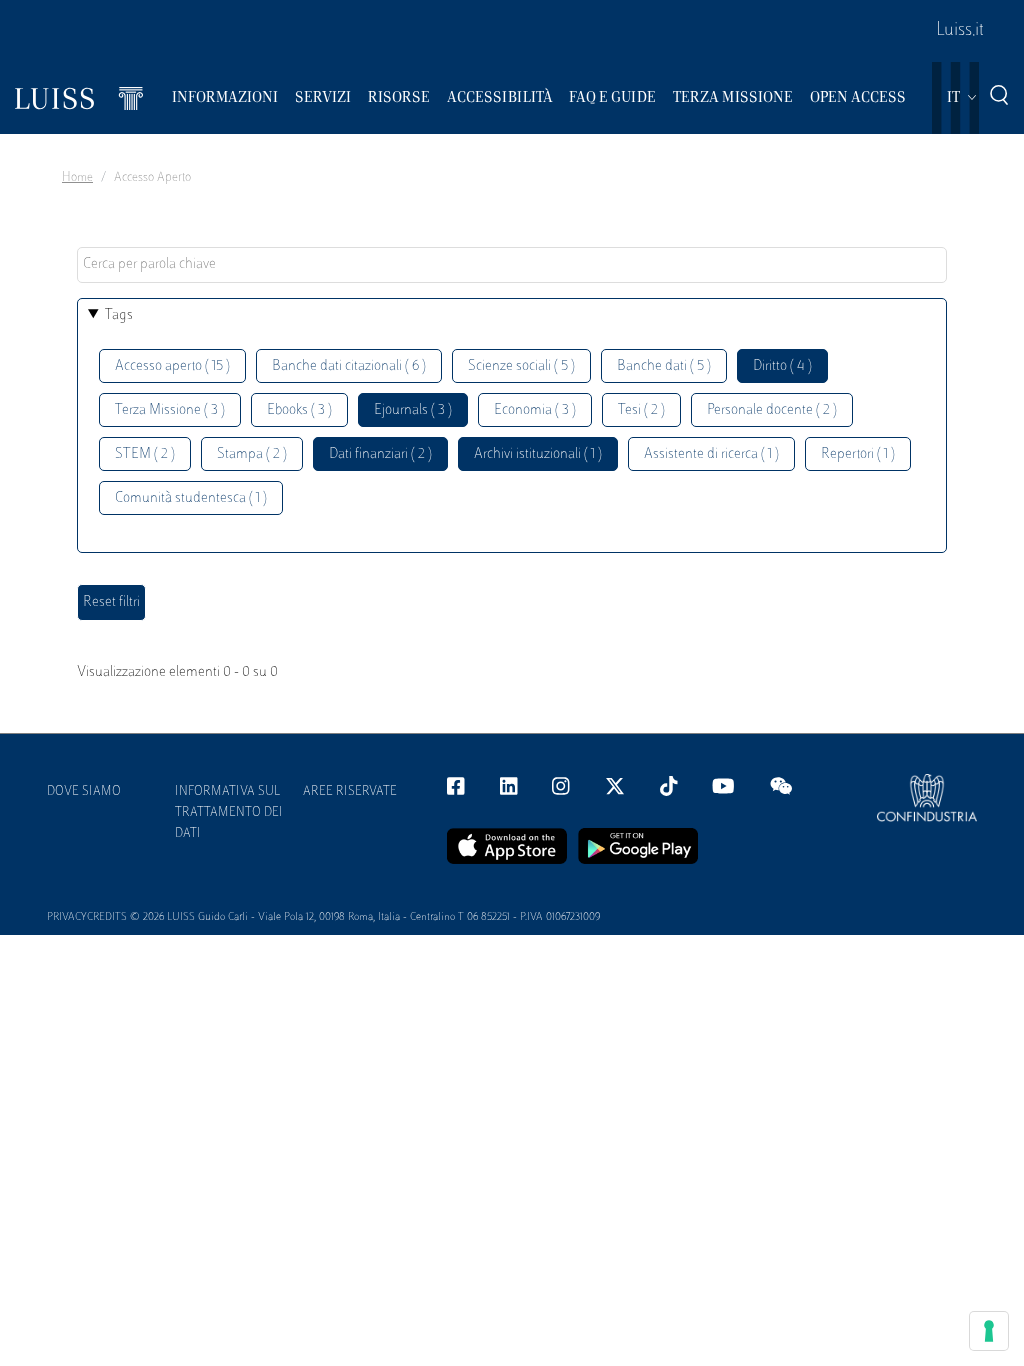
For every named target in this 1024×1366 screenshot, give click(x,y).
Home (77, 178)
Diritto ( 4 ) (782, 366)
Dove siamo (84, 792)
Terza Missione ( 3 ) (170, 410)
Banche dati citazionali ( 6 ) (349, 366)
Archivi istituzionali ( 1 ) (538, 454)
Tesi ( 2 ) (641, 410)
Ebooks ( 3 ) (299, 410)
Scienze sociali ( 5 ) (521, 366)
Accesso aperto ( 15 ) (172, 366)
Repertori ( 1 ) (858, 454)
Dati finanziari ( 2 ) (380, 454)
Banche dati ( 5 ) (664, 366)
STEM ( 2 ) (145, 454)
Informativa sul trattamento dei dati (229, 813)
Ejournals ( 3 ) (413, 410)
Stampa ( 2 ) (252, 454)
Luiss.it (960, 31)
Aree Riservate (350, 792)
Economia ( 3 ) (535, 410)
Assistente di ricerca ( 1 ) (711, 454)
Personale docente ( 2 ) (772, 410)
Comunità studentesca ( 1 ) (191, 498)
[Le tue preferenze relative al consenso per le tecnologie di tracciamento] (989, 1331)
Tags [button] (119, 315)
